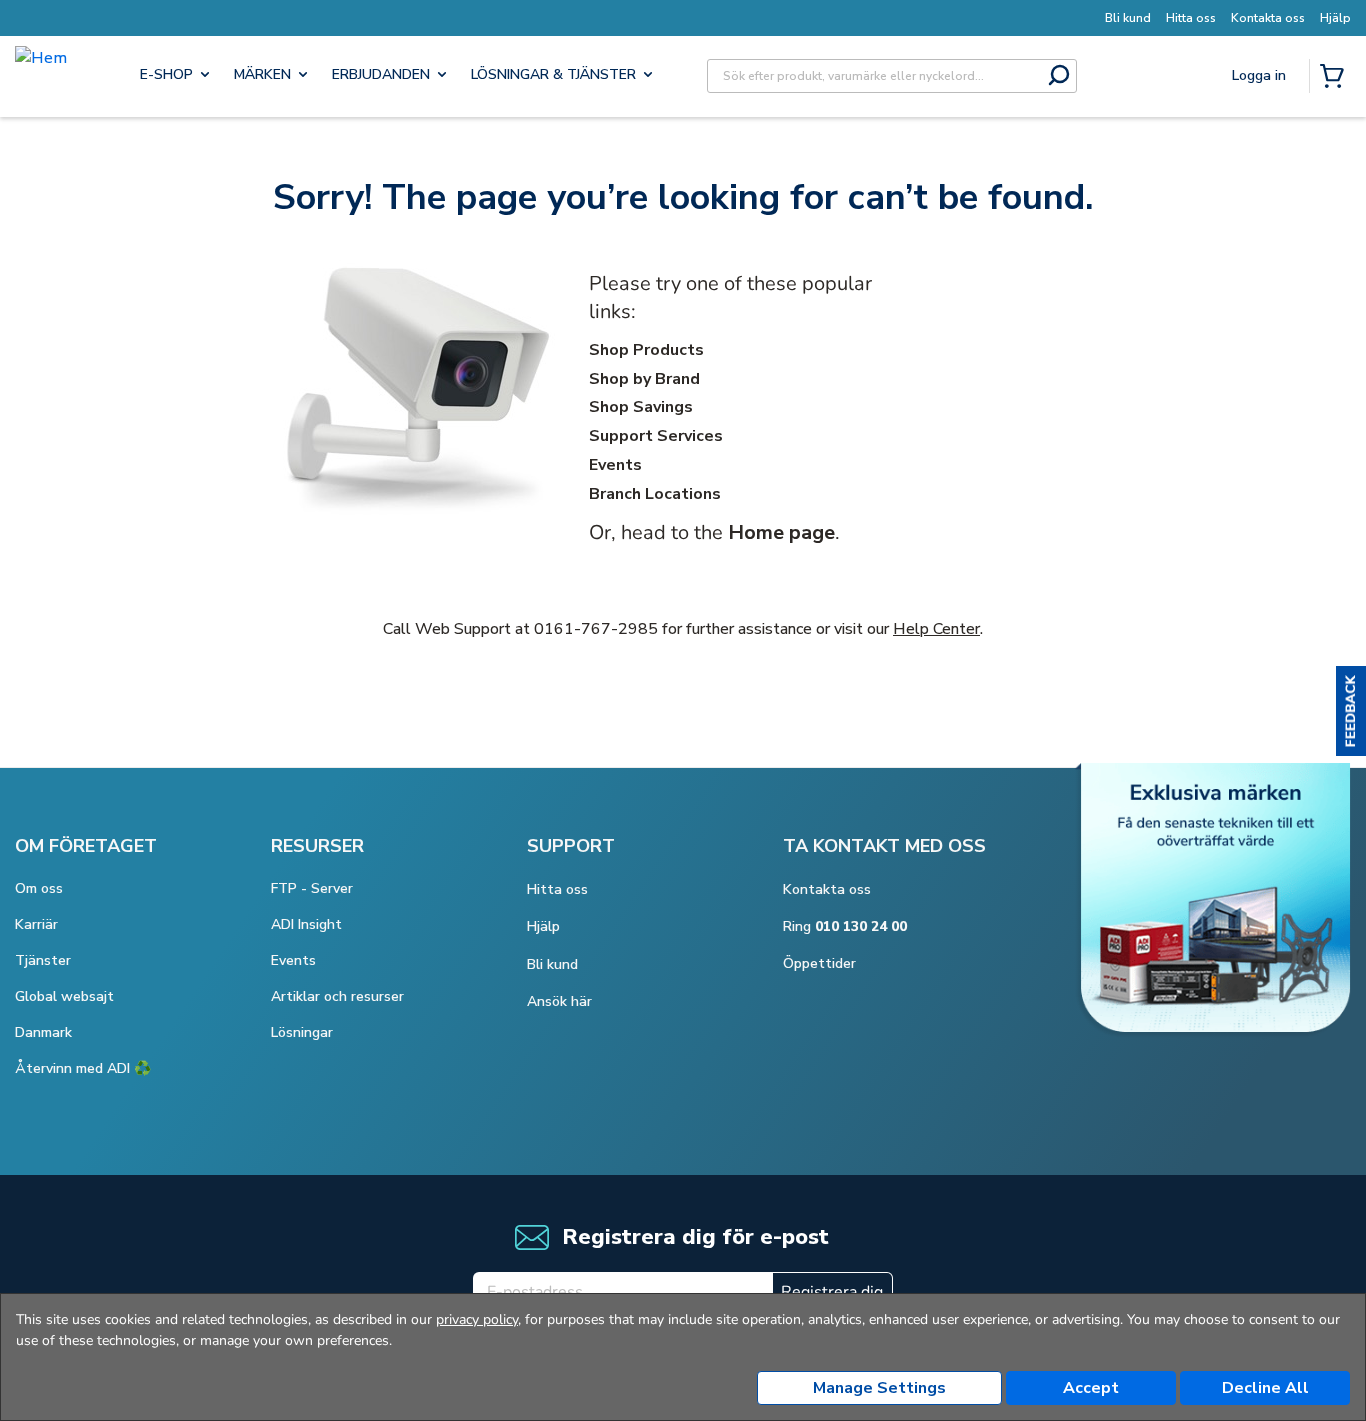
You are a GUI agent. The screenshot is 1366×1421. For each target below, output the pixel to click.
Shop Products (646, 350)
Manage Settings (879, 1388)
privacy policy (477, 1319)
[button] (1351, 711)
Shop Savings (641, 407)
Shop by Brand (644, 379)
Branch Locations (655, 494)
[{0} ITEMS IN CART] (1336, 78)
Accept (1091, 1388)
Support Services (656, 436)
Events (615, 465)
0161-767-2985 (596, 629)
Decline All (1265, 1388)
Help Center (936, 629)
